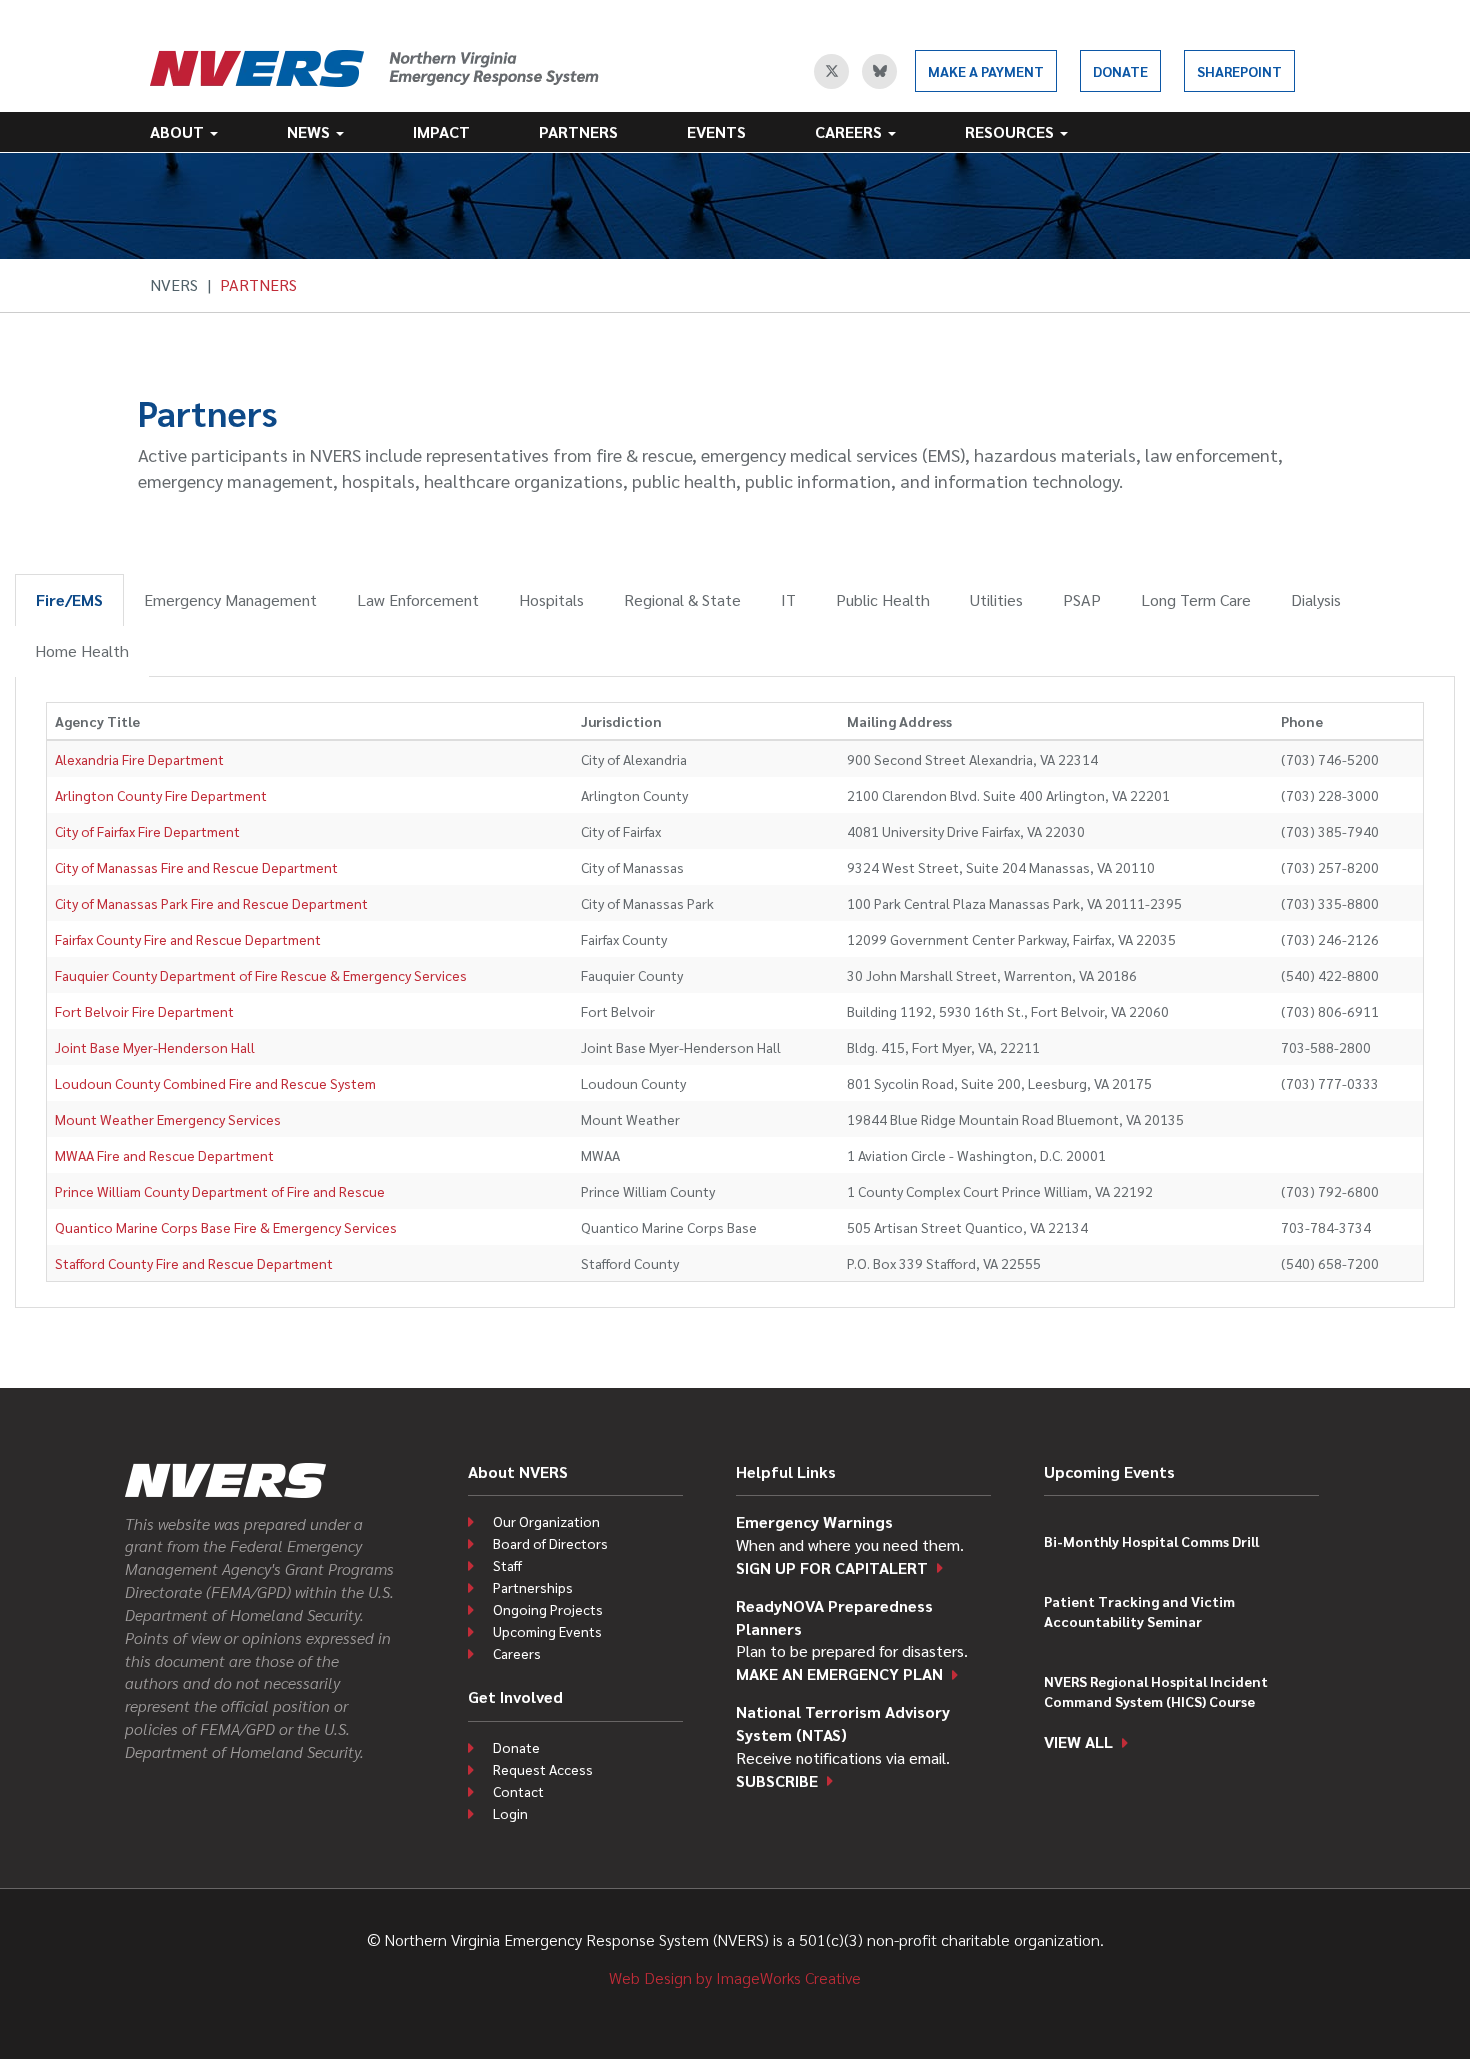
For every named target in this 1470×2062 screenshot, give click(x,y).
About (179, 131)
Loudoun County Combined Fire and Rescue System (215, 1083)
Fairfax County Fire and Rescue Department (188, 939)
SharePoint (1239, 71)
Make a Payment (986, 71)
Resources (1011, 131)
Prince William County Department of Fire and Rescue (220, 1191)
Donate (1120, 71)
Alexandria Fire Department (139, 759)
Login (510, 1813)
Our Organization (546, 1521)
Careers (850, 131)
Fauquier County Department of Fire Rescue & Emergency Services (261, 975)
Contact (518, 1791)
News (310, 131)
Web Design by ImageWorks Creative (735, 1977)
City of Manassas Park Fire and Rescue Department (211, 903)
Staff (507, 1565)
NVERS (174, 284)
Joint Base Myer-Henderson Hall (155, 1047)
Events (716, 131)
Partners (578, 131)
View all (1078, 1741)
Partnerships (533, 1587)
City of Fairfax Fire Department (147, 831)
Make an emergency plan (839, 1673)
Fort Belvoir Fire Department (144, 1011)
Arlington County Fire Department (161, 795)
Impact (441, 131)
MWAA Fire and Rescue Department (164, 1155)
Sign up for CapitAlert (832, 1567)
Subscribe (777, 1780)
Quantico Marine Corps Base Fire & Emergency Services (226, 1227)
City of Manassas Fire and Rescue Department (196, 867)
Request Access (543, 1769)
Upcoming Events (547, 1631)
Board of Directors (550, 1543)
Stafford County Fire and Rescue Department (194, 1263)
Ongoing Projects (548, 1609)
